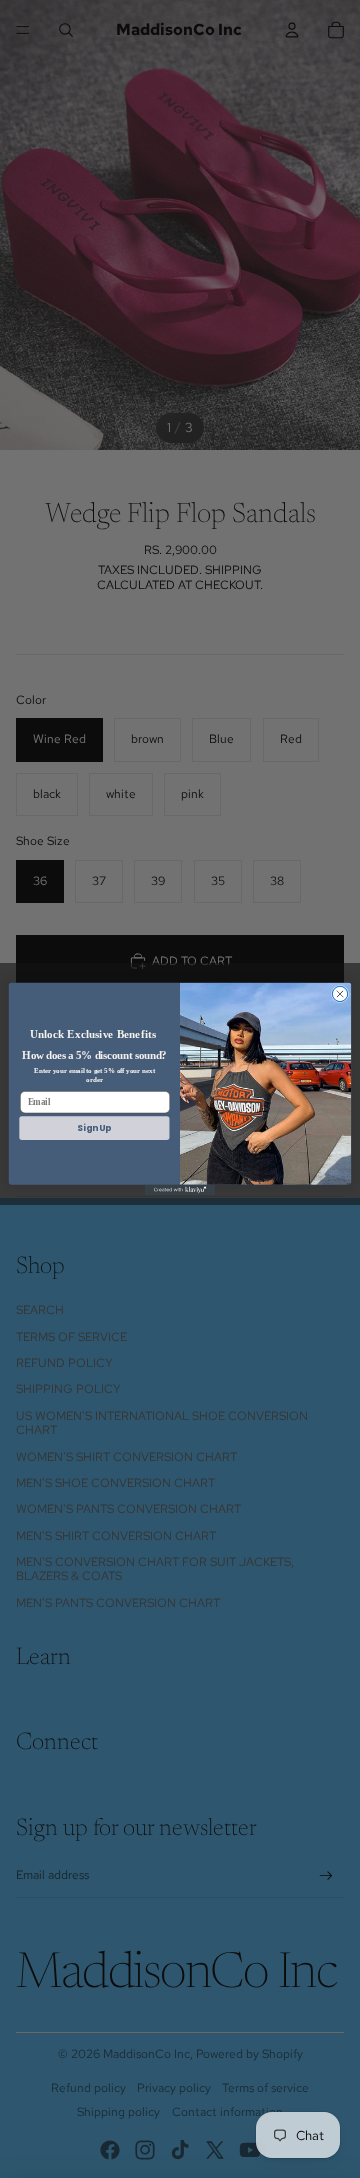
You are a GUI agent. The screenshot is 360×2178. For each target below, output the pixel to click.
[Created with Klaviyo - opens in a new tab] (180, 1190)
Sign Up (94, 1128)
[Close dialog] (339, 993)
